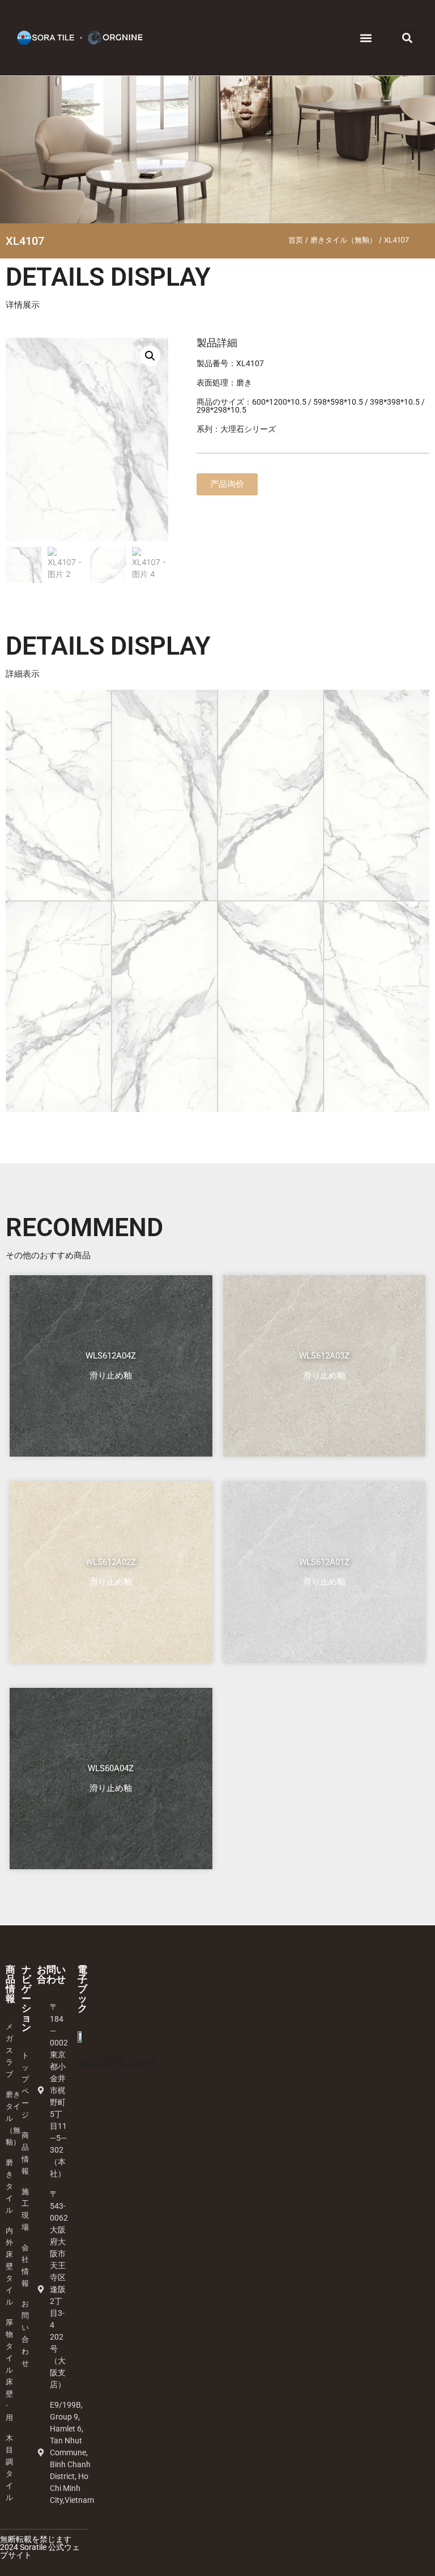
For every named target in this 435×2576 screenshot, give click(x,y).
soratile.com (117, 2061)
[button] (366, 38)
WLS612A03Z (324, 1356)
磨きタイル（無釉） (344, 240)
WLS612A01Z (324, 1562)
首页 (296, 240)
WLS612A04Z (111, 1356)
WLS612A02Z (111, 1562)
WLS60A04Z (111, 1768)
